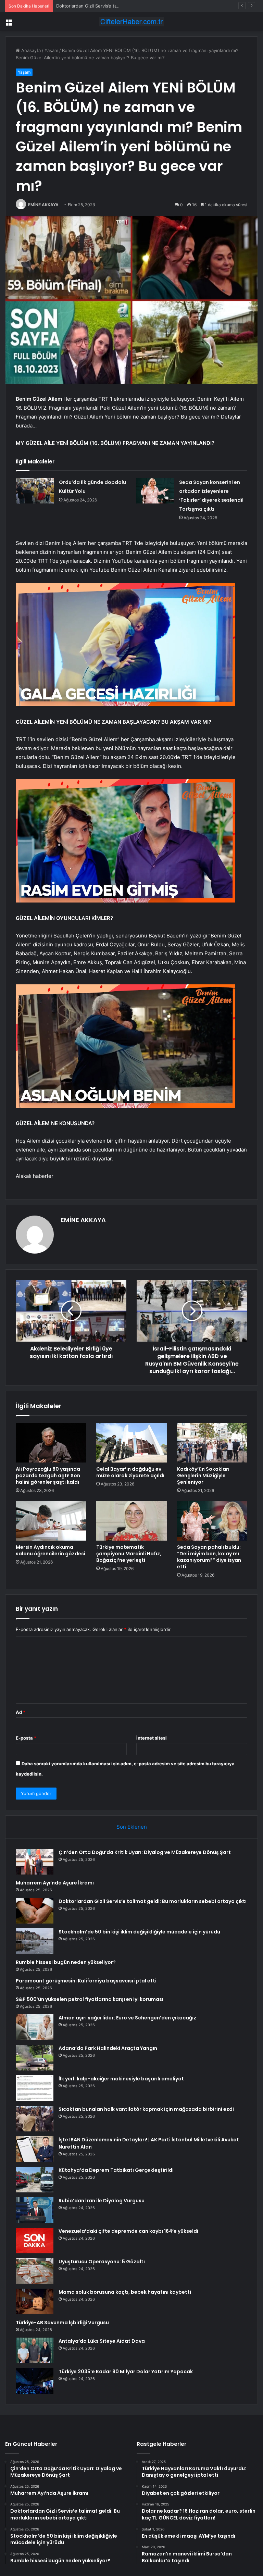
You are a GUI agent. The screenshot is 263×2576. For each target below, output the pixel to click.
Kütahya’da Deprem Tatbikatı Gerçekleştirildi (116, 2170)
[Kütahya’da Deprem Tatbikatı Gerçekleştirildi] (35, 2180)
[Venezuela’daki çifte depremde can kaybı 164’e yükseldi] (35, 2241)
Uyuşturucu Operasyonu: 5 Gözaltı (102, 2262)
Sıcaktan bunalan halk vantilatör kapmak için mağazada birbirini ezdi (146, 2109)
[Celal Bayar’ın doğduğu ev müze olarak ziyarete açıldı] (131, 1443)
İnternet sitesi (152, 1738)
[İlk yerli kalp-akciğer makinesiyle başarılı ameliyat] (35, 2088)
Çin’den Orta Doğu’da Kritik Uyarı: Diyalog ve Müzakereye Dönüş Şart (145, 1852)
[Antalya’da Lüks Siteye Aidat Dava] (35, 2350)
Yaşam (51, 50)
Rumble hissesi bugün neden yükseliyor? (66, 1962)
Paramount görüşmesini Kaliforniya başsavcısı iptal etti (86, 1981)
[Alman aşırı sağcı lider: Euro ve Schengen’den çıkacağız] (35, 2027)
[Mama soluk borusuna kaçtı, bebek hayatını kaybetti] (35, 2301)
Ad (21, 1712)
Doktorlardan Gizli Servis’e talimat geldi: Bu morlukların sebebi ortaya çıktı (134, 6)
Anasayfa (30, 50)
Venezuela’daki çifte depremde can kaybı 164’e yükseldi (128, 2231)
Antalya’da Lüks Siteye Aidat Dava (102, 2341)
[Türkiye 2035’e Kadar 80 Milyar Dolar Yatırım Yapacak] (35, 2381)
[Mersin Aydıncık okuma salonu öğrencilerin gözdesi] (51, 1521)
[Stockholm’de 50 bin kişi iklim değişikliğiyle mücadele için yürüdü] (35, 1941)
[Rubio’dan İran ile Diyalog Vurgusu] (35, 2210)
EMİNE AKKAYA (43, 205)
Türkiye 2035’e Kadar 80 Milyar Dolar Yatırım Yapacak (126, 2372)
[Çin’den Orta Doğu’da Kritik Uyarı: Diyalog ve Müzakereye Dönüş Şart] (35, 1862)
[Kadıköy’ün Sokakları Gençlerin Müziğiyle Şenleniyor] (212, 1443)
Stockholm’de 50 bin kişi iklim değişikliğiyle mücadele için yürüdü (139, 1932)
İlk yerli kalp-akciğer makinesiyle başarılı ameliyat (121, 2079)
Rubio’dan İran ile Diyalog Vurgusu (102, 2201)
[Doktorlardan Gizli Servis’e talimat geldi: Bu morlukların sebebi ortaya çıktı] (35, 1911)
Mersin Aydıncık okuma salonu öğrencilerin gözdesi (51, 1550)
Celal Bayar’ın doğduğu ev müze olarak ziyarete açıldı (130, 1472)
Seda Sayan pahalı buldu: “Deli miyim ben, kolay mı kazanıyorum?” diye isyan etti (209, 1557)
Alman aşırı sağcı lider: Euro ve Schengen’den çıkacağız (127, 2018)
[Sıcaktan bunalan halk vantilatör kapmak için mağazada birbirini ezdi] (35, 2119)
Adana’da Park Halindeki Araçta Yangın (108, 2048)
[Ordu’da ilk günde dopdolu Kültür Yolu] (35, 491)
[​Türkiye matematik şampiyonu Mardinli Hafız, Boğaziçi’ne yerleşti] (131, 1521)
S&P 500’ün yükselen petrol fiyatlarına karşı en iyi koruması (90, 1999)
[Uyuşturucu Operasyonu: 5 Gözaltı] (35, 2271)
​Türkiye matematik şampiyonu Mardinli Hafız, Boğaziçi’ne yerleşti (129, 1554)
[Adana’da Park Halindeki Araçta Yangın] (35, 2058)
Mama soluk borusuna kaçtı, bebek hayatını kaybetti (125, 2292)
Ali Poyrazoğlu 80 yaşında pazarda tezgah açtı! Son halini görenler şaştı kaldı (48, 1476)
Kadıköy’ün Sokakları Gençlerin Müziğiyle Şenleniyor (203, 1476)
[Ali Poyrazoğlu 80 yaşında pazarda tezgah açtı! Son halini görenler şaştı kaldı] (51, 1443)
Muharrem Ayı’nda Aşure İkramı (55, 1883)
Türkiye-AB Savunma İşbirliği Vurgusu (62, 2323)
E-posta (26, 1738)
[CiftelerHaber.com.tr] (131, 22)
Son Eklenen (132, 1827)
